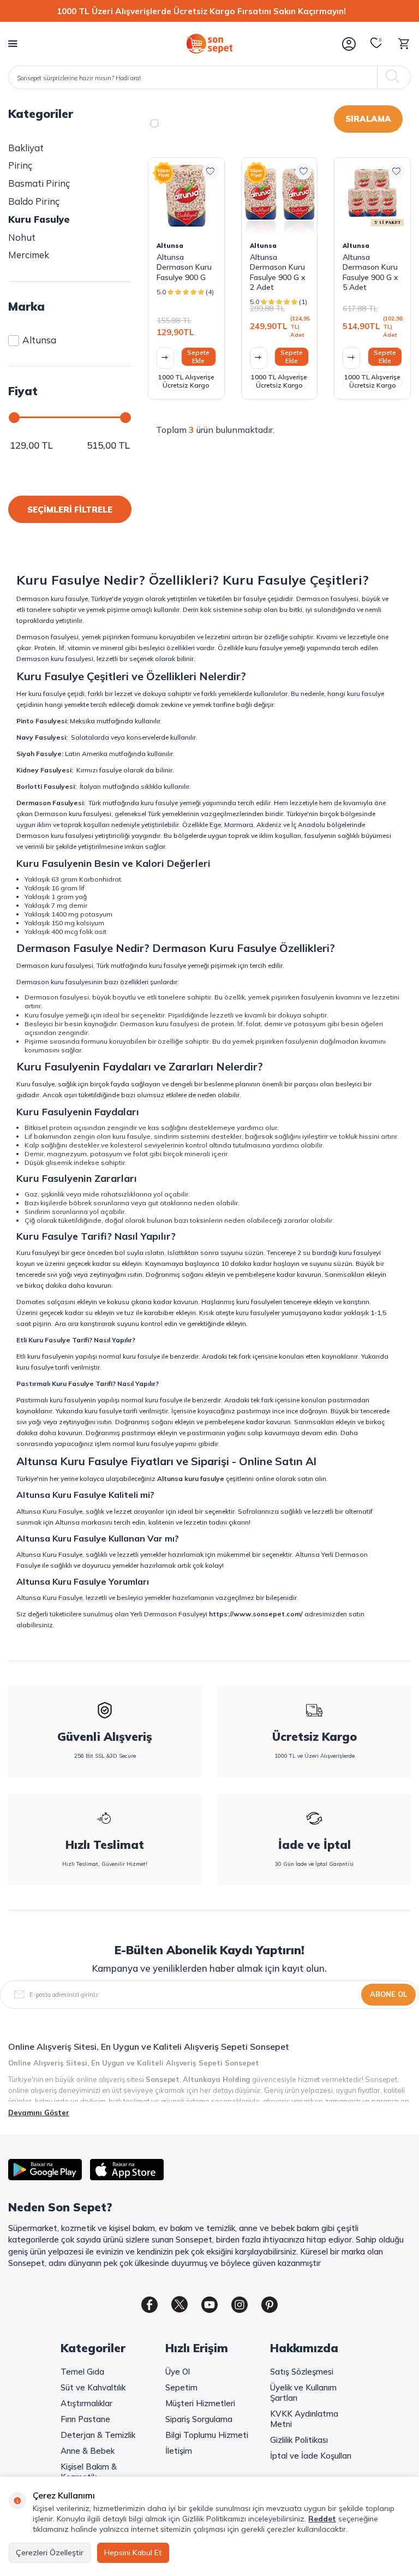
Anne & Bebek (88, 2451)
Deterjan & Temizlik (98, 2435)
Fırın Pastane (85, 2419)
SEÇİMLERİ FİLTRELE (70, 510)
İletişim (179, 2451)
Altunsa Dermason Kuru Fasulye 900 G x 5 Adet (370, 272)
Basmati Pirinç (39, 183)
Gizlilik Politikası (299, 2440)
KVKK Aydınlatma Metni (304, 2419)
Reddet (322, 2519)
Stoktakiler (191, 123)
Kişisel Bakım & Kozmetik (89, 2472)
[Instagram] (240, 2305)
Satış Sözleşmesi (302, 2372)
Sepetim (181, 2387)
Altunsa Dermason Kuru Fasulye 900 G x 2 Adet (278, 272)
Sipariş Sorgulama (199, 2419)
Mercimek (29, 255)
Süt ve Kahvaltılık (93, 2387)
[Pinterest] (270, 2305)
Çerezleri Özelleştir (50, 2553)
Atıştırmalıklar (86, 2403)
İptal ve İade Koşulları (311, 2456)
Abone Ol (388, 1994)
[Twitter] (179, 2305)
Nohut (22, 237)
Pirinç (20, 165)
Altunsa (39, 340)
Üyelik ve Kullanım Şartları (303, 2393)
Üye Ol (178, 2372)
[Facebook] (149, 2305)
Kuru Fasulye (39, 219)
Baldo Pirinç (34, 201)
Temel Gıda (82, 2372)
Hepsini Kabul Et (133, 2553)
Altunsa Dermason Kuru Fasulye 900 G (184, 267)
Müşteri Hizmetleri (200, 2403)
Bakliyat (26, 148)
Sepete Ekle (198, 356)
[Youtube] (209, 2305)
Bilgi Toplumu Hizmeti (207, 2435)
